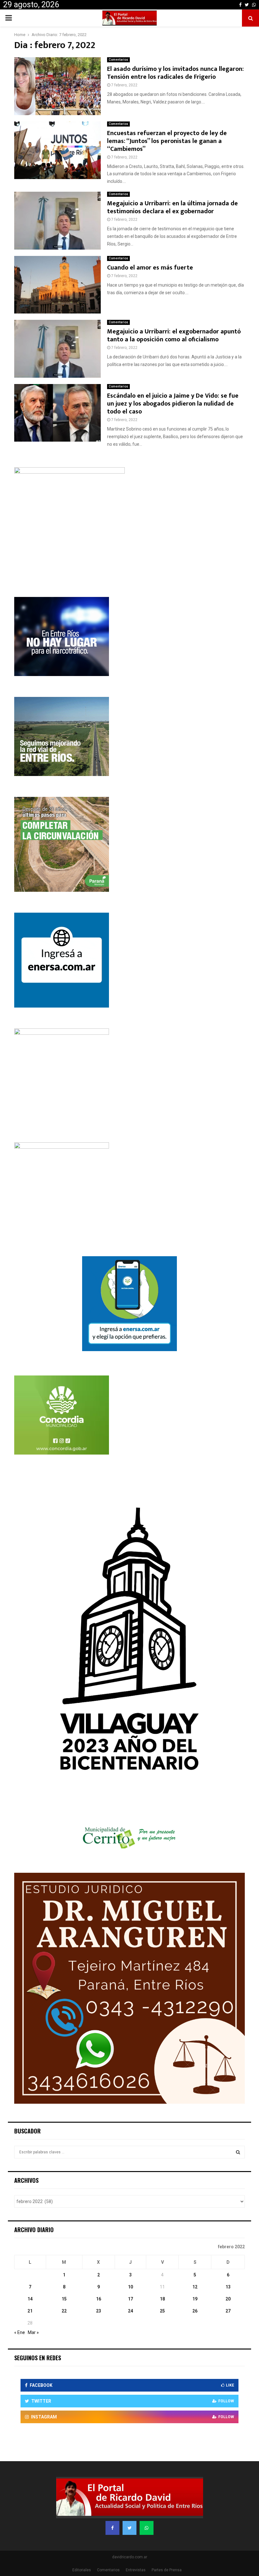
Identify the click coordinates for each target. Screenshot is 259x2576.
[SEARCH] (238, 2152)
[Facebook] (112, 2528)
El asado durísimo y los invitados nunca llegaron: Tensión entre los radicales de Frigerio (175, 73)
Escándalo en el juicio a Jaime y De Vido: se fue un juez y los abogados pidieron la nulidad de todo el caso (173, 404)
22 (64, 2311)
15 (64, 2299)
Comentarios (118, 60)
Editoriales (82, 2570)
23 (99, 2311)
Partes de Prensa (167, 2570)
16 (99, 2299)
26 (195, 2311)
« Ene (20, 2332)
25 (162, 2311)
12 (195, 2287)
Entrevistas (136, 2570)
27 (228, 2311)
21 (30, 2311)
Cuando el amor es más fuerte (150, 268)
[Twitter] (129, 2528)
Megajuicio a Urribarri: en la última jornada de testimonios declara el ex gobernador (172, 207)
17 (130, 2299)
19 (195, 2299)
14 (30, 2299)
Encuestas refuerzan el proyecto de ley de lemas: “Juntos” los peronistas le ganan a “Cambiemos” (167, 141)
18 (162, 2299)
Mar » (33, 2332)
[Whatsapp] (147, 2528)
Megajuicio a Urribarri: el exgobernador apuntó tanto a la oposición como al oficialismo (174, 335)
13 (228, 2287)
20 (228, 2299)
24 (130, 2311)
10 (130, 2287)
